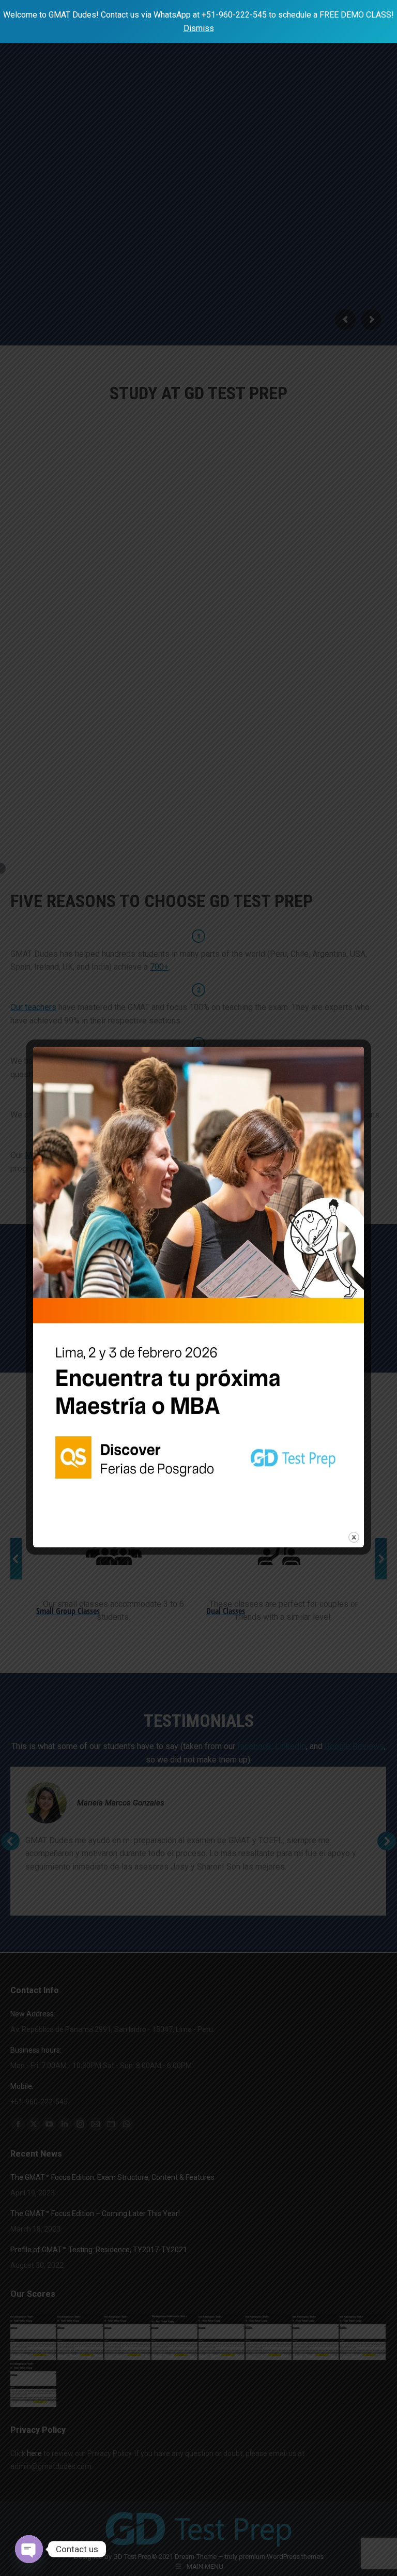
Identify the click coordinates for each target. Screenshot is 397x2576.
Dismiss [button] (199, 28)
